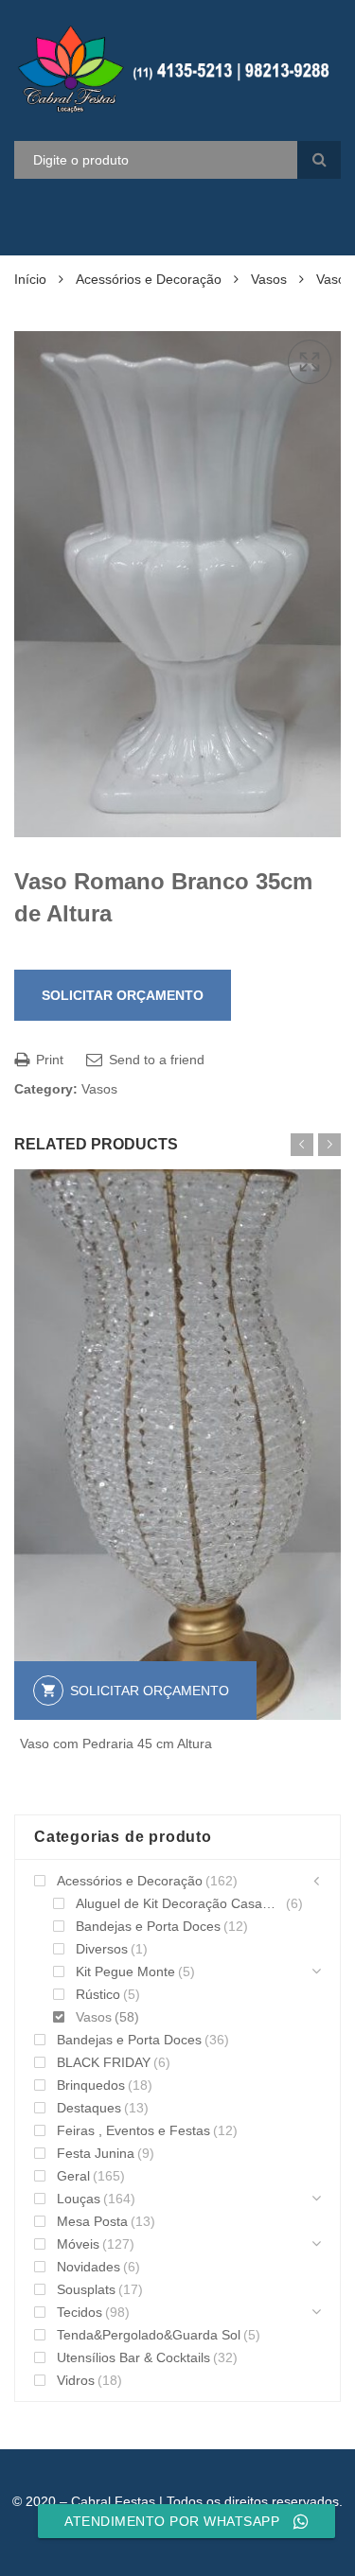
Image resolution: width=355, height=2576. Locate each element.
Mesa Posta (92, 2221)
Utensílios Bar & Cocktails (133, 2357)
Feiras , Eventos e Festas (133, 2130)
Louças (79, 2199)
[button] (310, 362)
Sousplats (86, 2289)
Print (48, 1060)
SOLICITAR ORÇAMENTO (123, 995)
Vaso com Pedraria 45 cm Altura (116, 1744)
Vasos (269, 279)
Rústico (98, 1994)
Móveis (78, 2244)
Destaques (89, 2108)
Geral (73, 2176)
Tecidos (80, 2312)
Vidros (76, 2380)
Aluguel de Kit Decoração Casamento (179, 1903)
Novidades (89, 2267)
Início (30, 279)
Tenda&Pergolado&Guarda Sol (149, 2335)
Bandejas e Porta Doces (148, 1926)
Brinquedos (91, 2085)
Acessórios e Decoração (149, 279)
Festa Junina (96, 2153)
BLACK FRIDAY (104, 2062)
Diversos (102, 1949)
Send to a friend (155, 1060)
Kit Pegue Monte (125, 1971)
